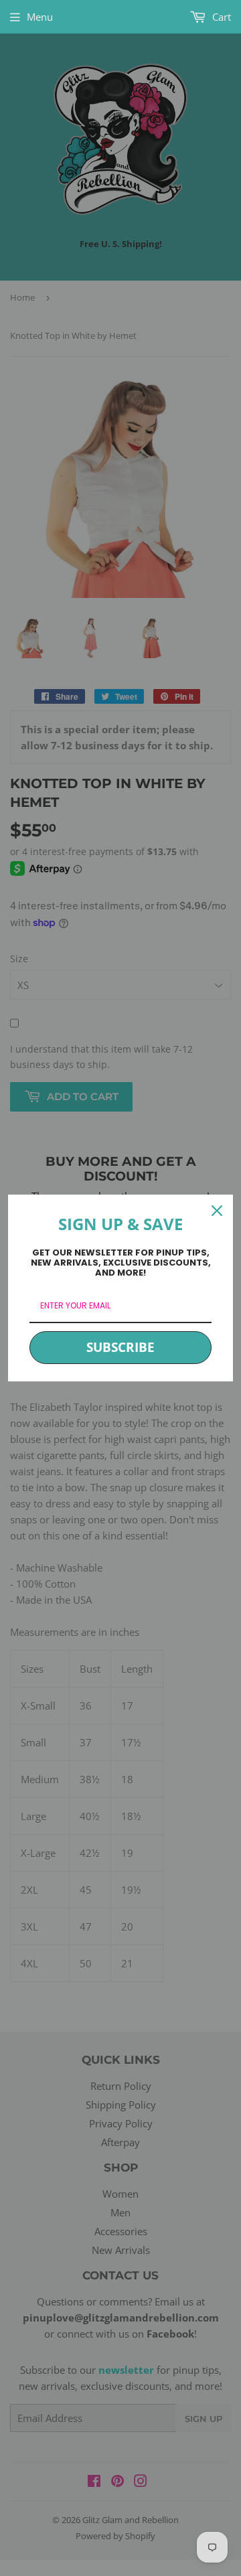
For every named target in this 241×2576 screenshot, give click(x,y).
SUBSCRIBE (120, 1347)
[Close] (217, 1211)
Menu (40, 17)
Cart (220, 17)
